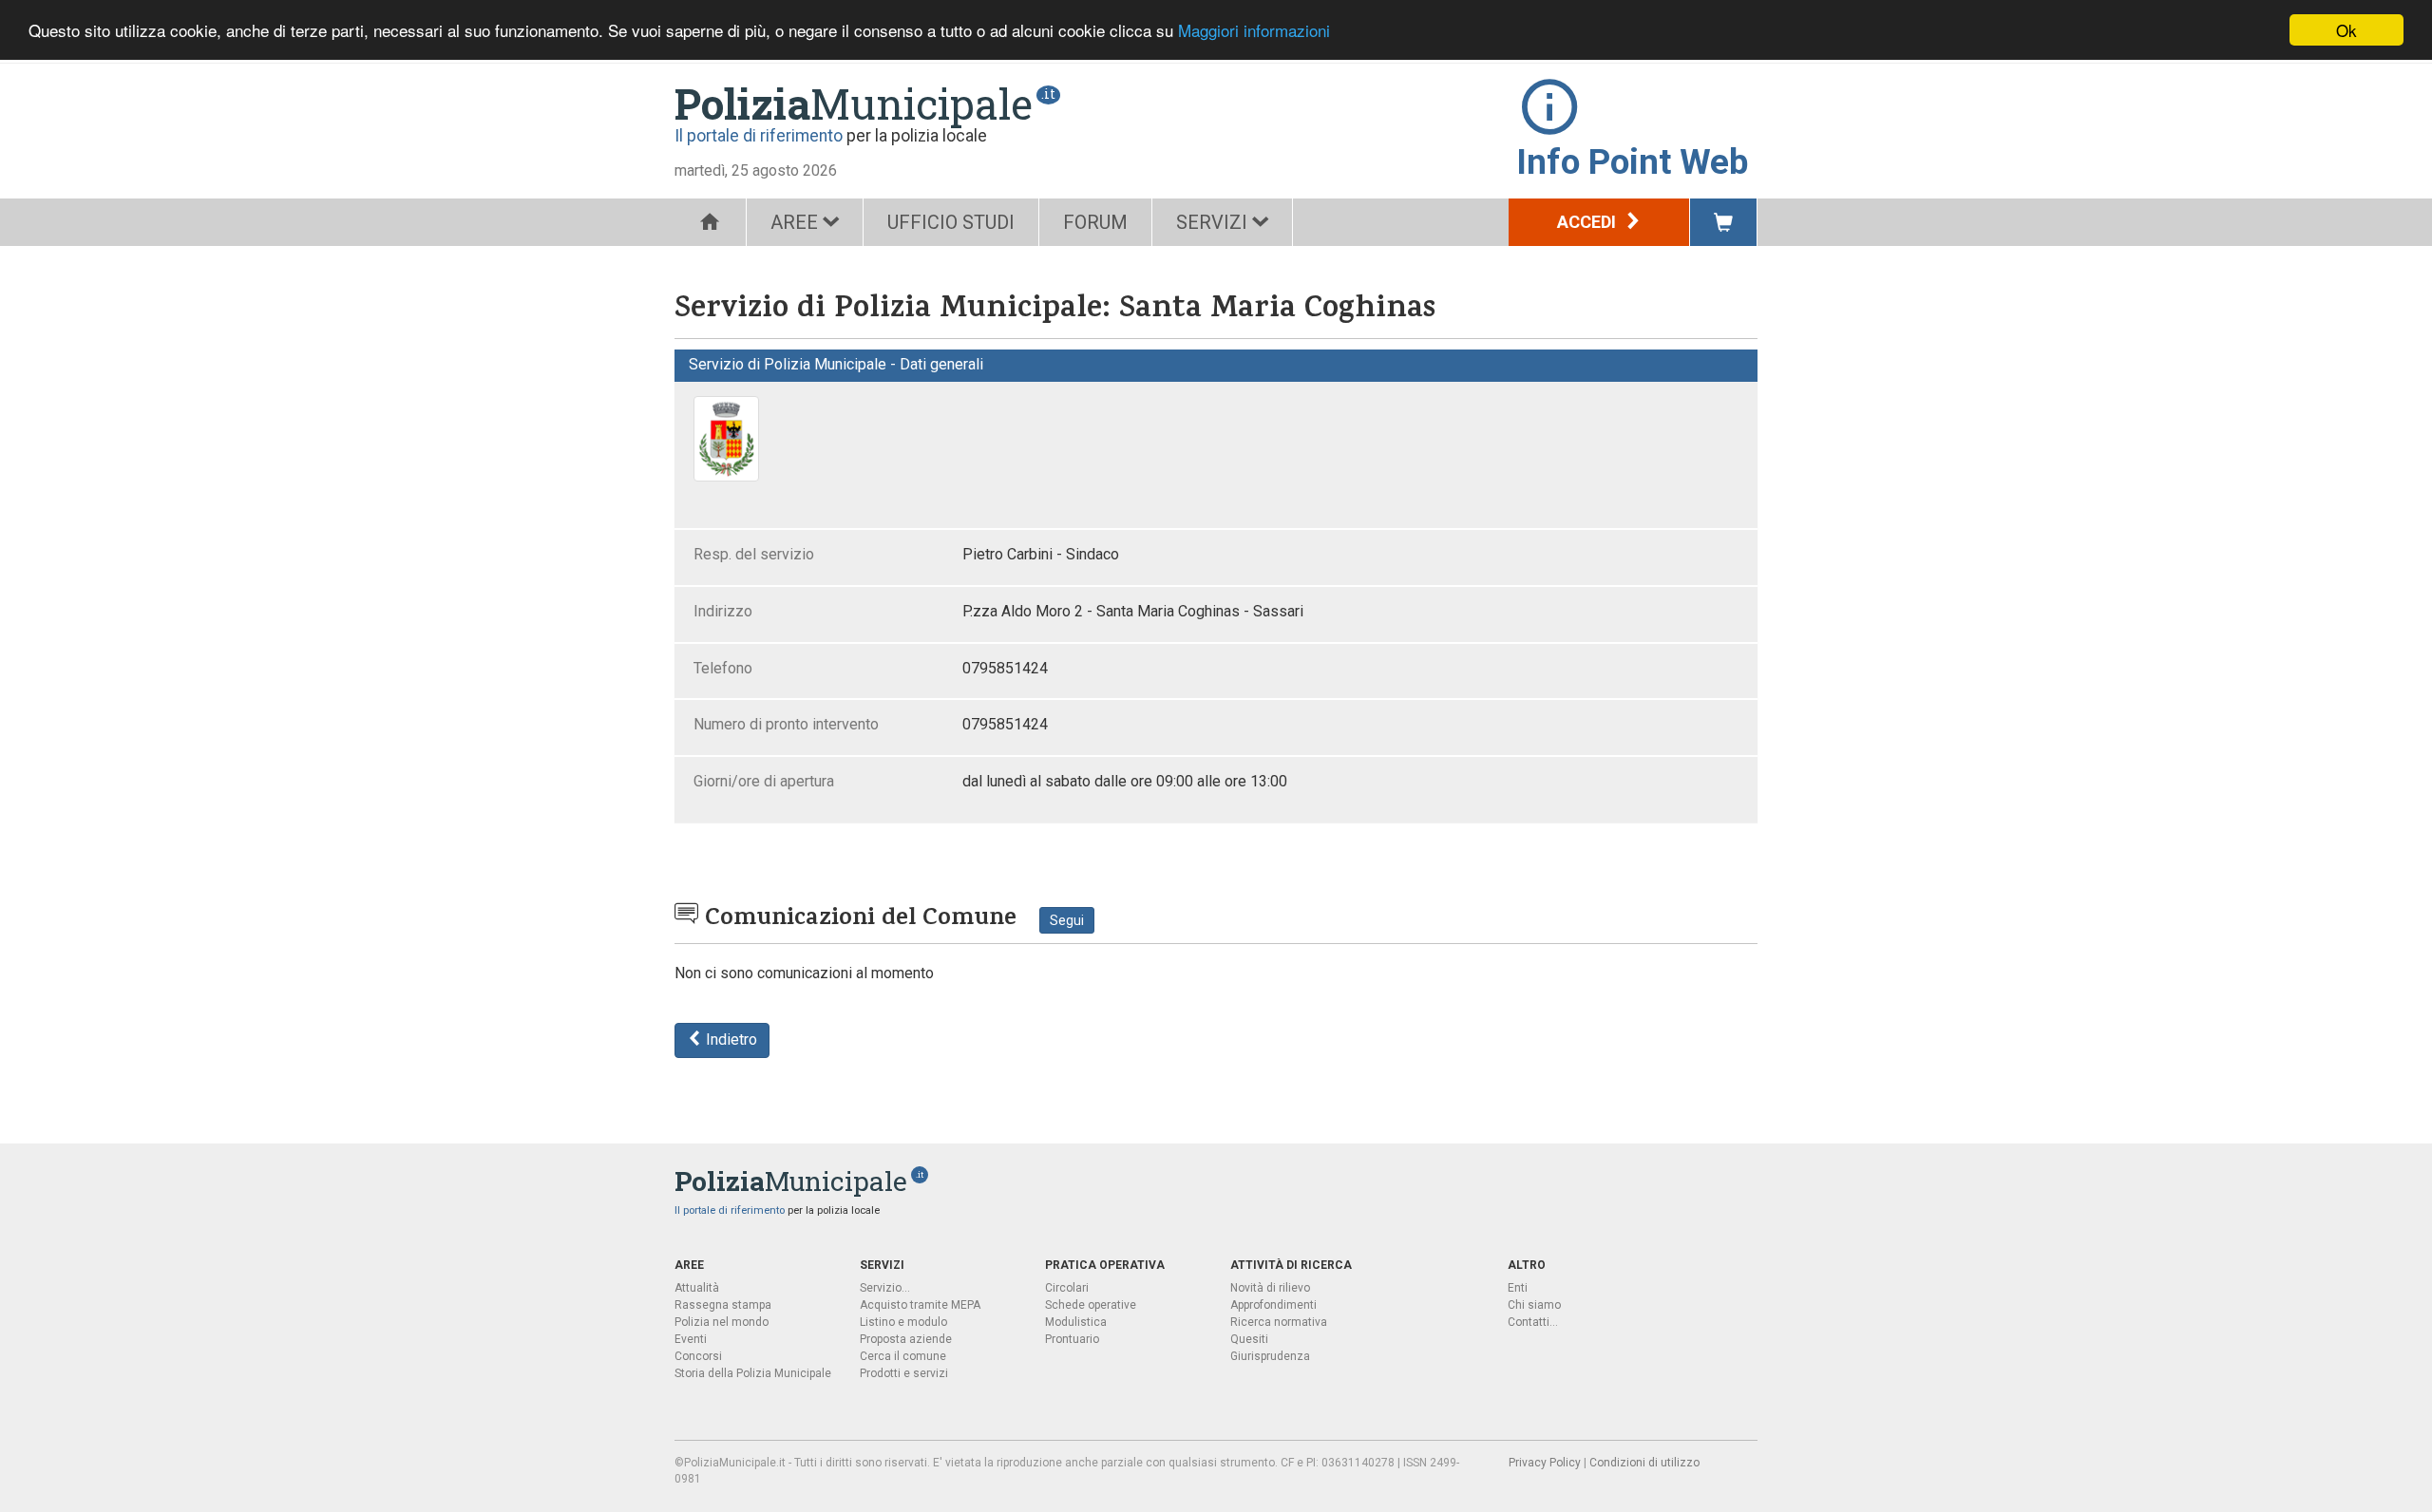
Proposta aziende (906, 1339)
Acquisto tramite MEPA (920, 1305)
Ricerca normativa (1279, 1322)
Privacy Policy (1545, 1463)
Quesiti (1249, 1339)
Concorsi (698, 1356)
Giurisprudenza (1270, 1356)
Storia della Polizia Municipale (753, 1373)
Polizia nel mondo (722, 1322)
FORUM (1095, 222)
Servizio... (885, 1288)
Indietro (730, 1039)
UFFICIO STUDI (951, 222)
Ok (2346, 30)
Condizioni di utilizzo (1644, 1463)
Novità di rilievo (1270, 1288)
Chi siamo (1534, 1305)
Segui (1067, 920)
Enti (1518, 1288)
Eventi (691, 1339)
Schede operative (1091, 1305)
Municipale (854, 104)
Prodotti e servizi (904, 1373)
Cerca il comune (903, 1356)
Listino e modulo (903, 1322)
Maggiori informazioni (1254, 31)
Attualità (697, 1288)
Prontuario (1072, 1339)
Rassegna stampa (723, 1305)
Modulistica (1076, 1322)
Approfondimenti (1273, 1305)
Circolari (1067, 1288)
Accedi (1588, 222)
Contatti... (1533, 1322)
